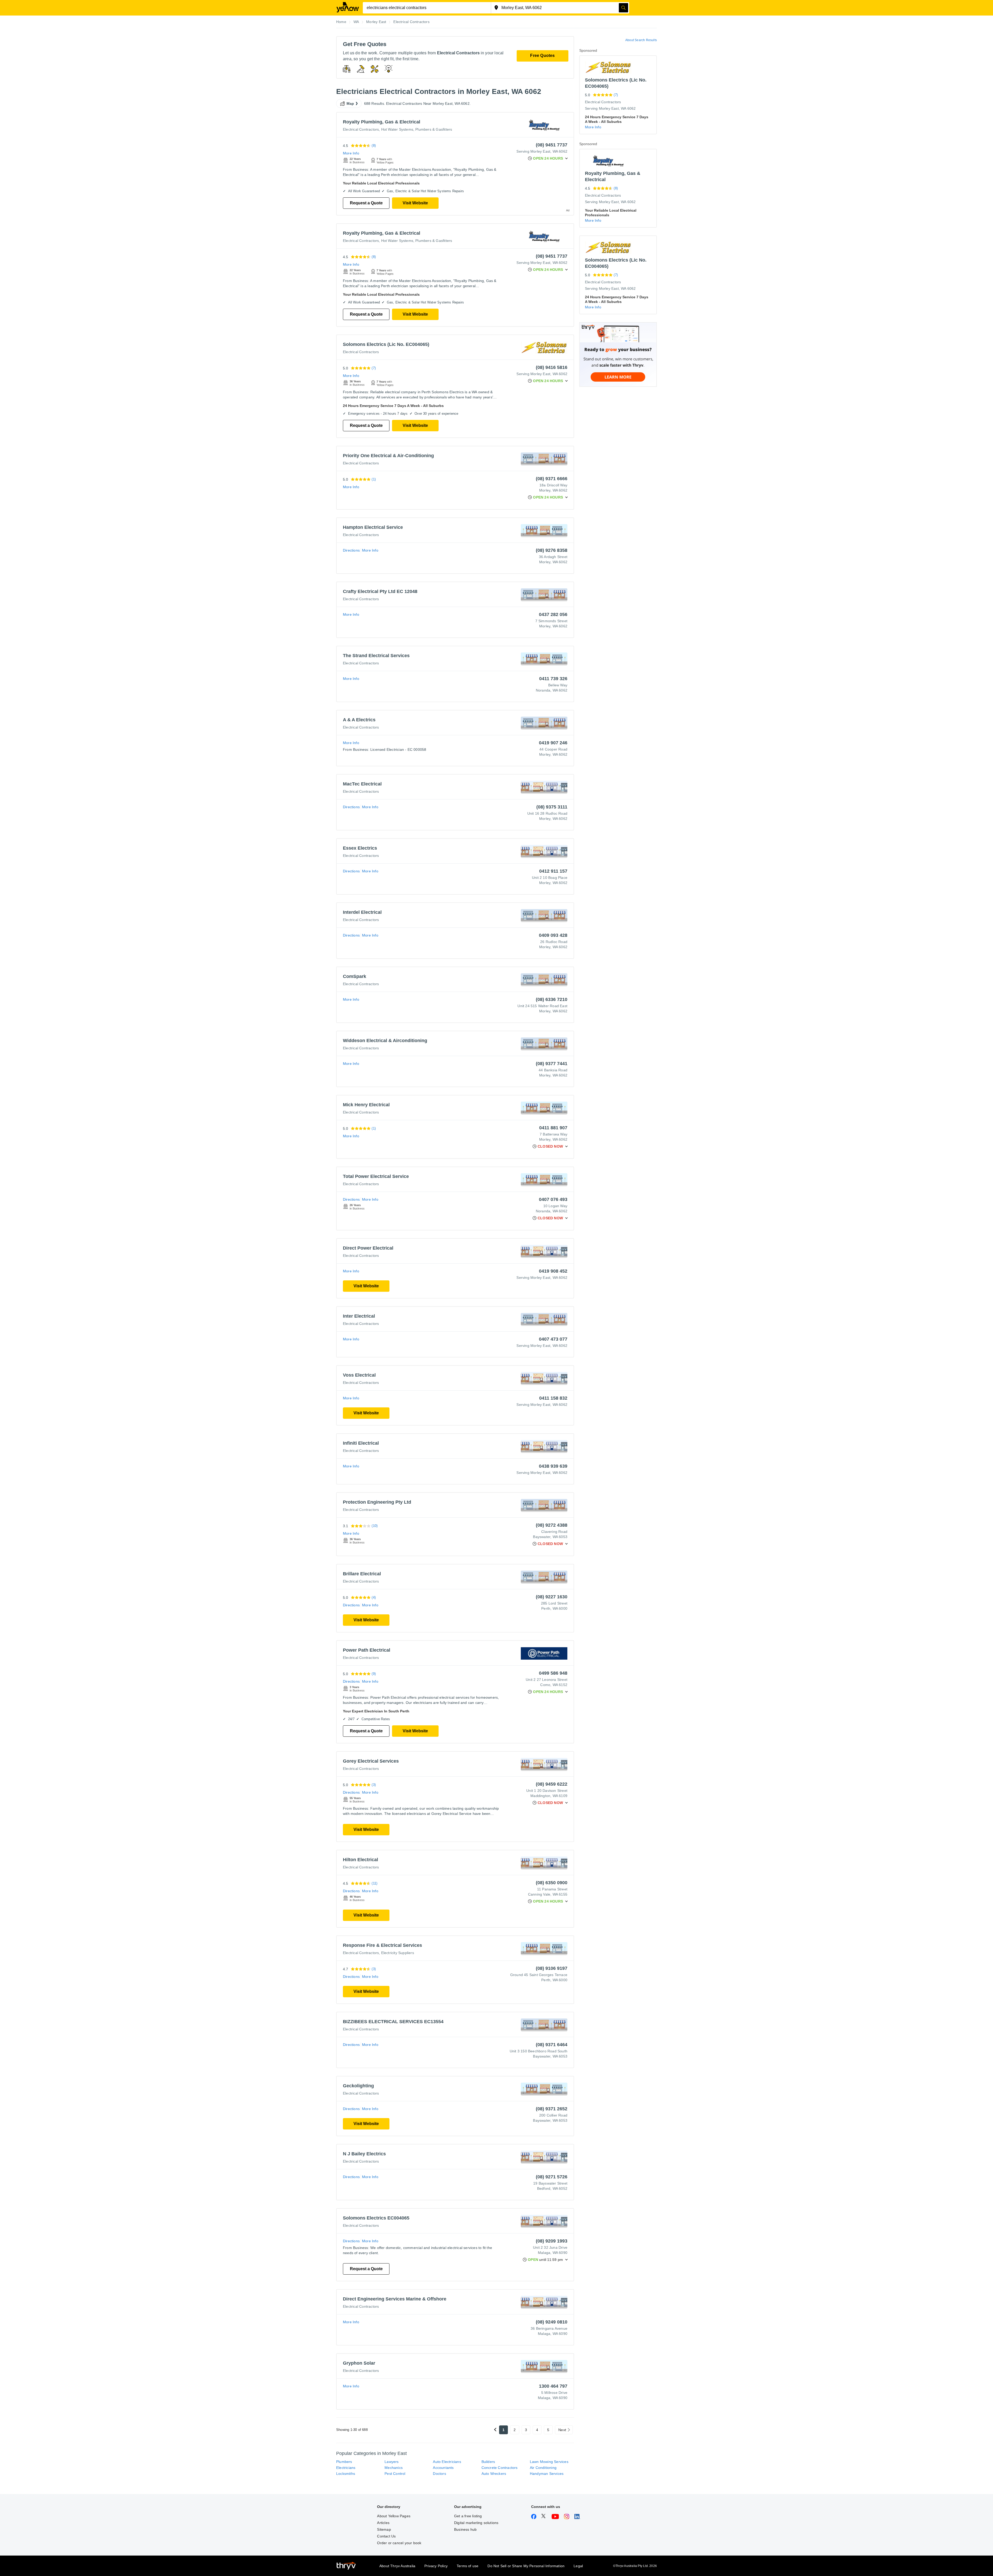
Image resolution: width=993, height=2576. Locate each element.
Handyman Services (547, 2474)
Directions (351, 550)
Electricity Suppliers (398, 1953)
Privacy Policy (436, 2566)
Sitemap (384, 2529)
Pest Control (395, 2474)
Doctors (439, 2474)
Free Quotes (542, 55)
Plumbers (344, 2462)
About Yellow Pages (394, 2516)
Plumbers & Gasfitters (434, 129)
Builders (488, 2462)
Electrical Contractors (361, 129)
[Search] (623, 8)
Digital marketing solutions (476, 2523)
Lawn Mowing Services (549, 2462)
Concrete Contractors (500, 2468)
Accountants (443, 2468)
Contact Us (386, 2536)
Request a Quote (366, 203)
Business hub (465, 2529)
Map (350, 103)
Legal (578, 2566)
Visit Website (415, 203)
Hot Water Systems (397, 129)
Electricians (346, 2468)
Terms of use (468, 2566)
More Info (351, 153)
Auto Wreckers (494, 2474)
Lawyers (392, 2462)
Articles (383, 2523)
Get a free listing (468, 2516)
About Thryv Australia (397, 2566)
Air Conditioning (543, 2468)
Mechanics (394, 2468)
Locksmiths (346, 2474)
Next (562, 2430)
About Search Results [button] (641, 40)
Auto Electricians (447, 2462)
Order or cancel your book (399, 2543)
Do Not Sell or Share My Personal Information (526, 2566)
